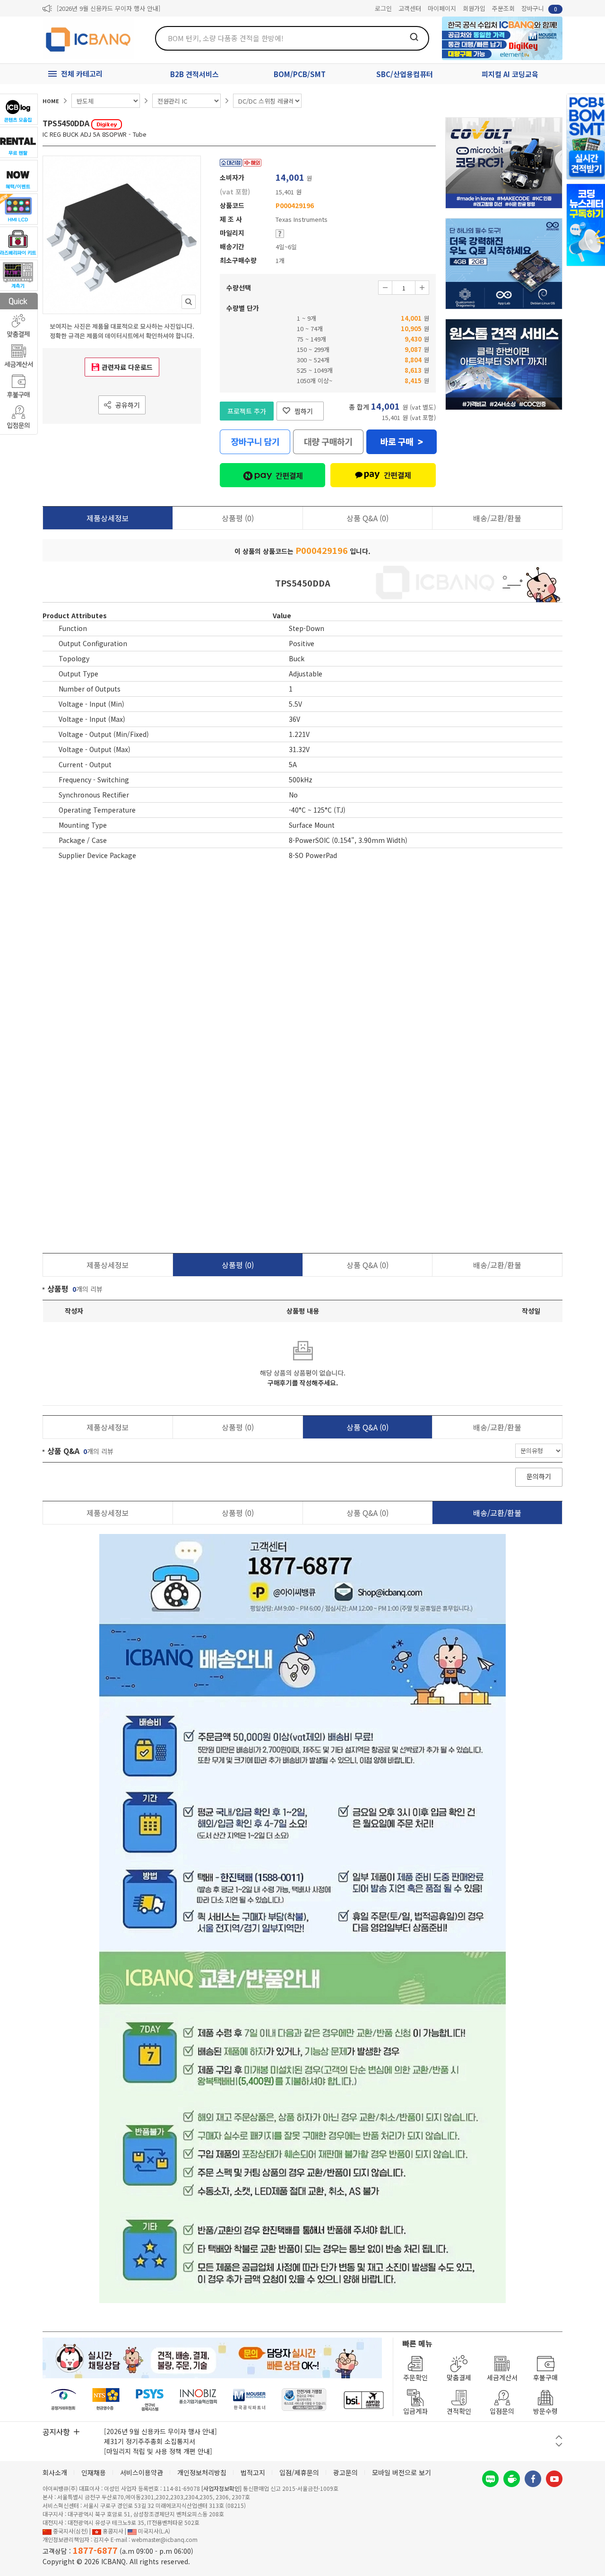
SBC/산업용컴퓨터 (405, 74)
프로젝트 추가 (247, 411)
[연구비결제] (150, 2400)
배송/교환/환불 (497, 518)
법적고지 (253, 2472)
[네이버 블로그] (490, 2479)
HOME (51, 101)
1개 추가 (422, 288)
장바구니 (539, 8)
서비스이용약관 (142, 2472)
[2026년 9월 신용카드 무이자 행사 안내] (108, 8)
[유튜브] (554, 2479)
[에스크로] (304, 2400)
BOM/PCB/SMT (300, 74)
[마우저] (249, 2400)
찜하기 (304, 411)
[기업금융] (363, 2400)
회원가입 (474, 8)
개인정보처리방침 (202, 2472)
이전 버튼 (559, 2437)
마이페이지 (442, 8)
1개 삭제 (385, 288)
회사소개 (55, 2472)
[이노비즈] (199, 2400)
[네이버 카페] (512, 2479)
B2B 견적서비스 (194, 74)
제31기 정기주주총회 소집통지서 (150, 2441)
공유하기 (128, 405)
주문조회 (503, 8)
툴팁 (280, 234)
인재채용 (94, 2472)
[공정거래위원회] (64, 2400)
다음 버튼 (559, 2445)
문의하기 (539, 1476)
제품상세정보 (108, 518)
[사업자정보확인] (221, 2488)
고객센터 (410, 8)
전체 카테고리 (82, 74)
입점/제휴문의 (299, 2472)
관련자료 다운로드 (127, 367)
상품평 (238, 518)
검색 (414, 37)
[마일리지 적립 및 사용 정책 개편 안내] (158, 2451)
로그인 (383, 8)
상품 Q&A (367, 518)
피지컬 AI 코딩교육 (510, 74)
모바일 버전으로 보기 (402, 2472)
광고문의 (346, 2472)
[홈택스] (106, 2400)
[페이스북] (533, 2479)
